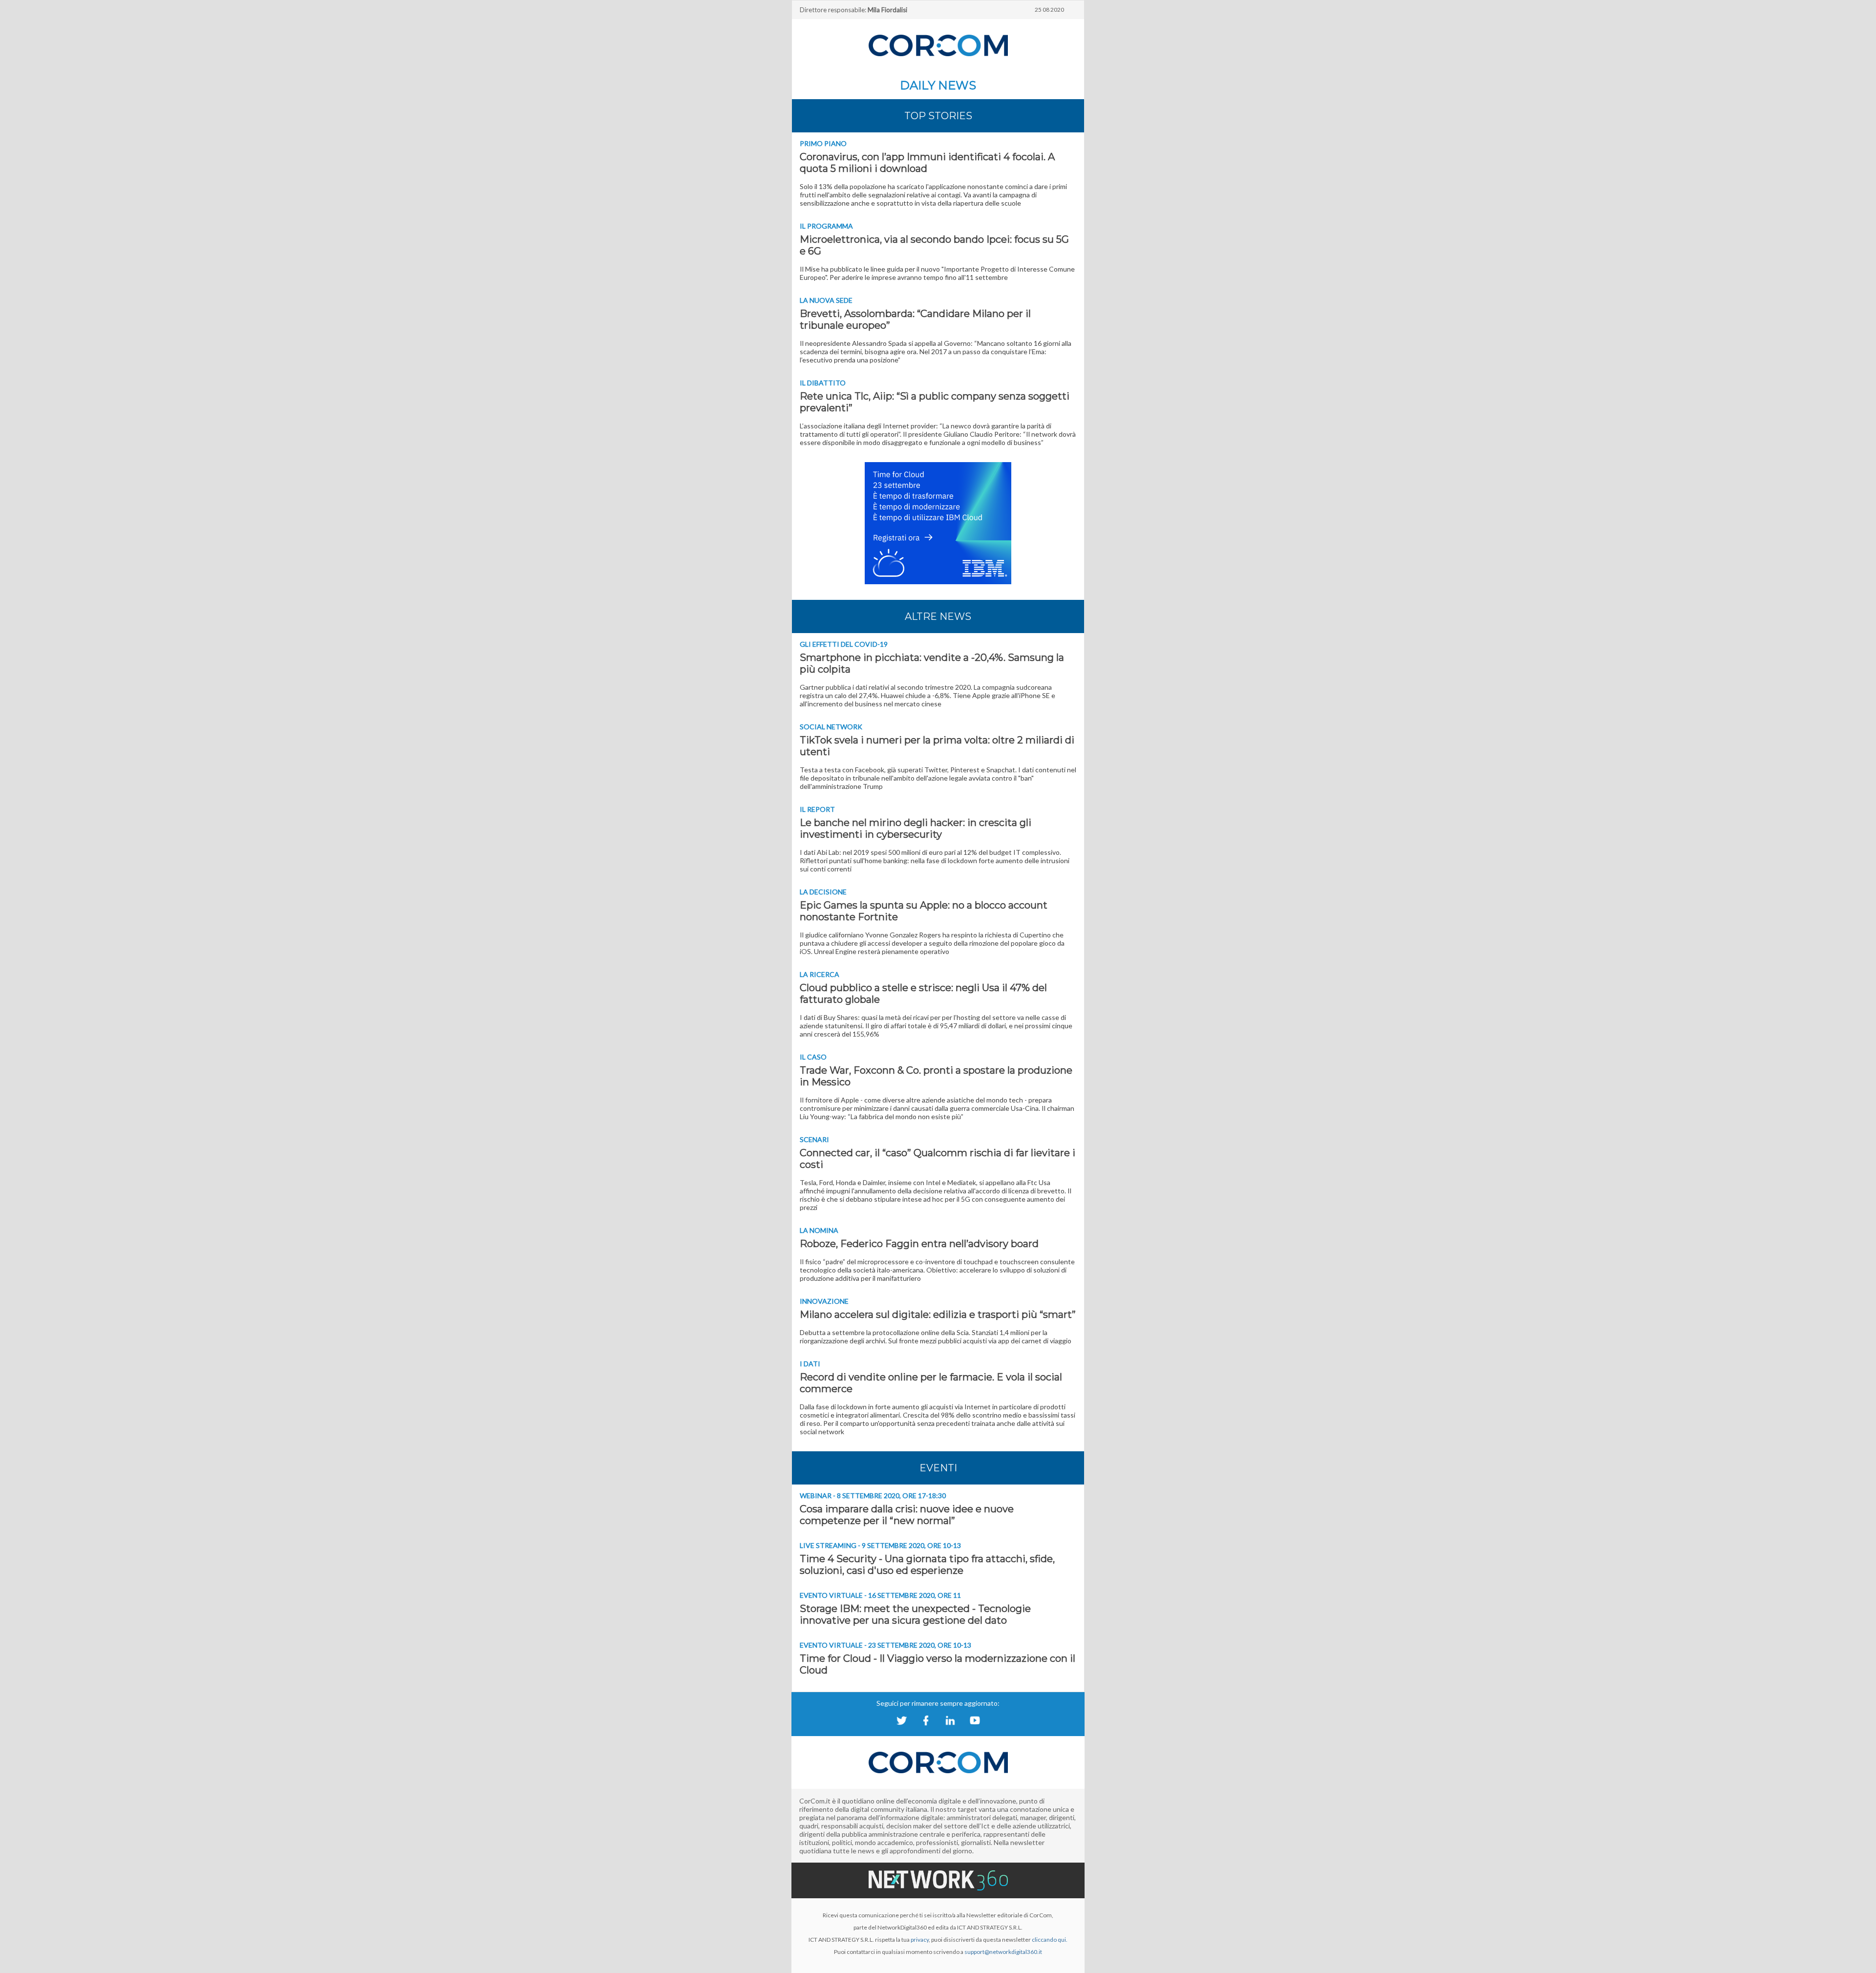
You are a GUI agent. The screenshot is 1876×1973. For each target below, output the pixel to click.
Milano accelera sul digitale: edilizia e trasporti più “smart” (938, 1315)
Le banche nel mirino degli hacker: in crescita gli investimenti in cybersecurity (916, 828)
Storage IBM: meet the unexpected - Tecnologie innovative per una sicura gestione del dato (915, 1614)
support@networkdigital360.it (1003, 1952)
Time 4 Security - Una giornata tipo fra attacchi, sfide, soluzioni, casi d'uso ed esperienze (927, 1565)
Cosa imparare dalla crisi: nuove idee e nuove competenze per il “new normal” (907, 1515)
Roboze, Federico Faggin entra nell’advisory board (919, 1244)
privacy (920, 1940)
